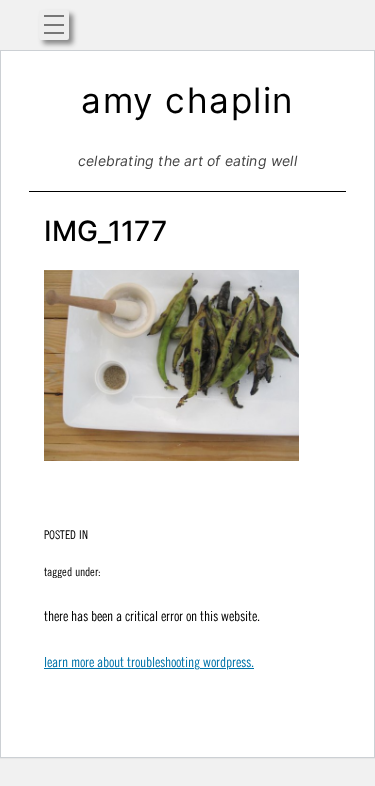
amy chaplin (187, 100)
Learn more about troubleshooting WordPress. (149, 662)
